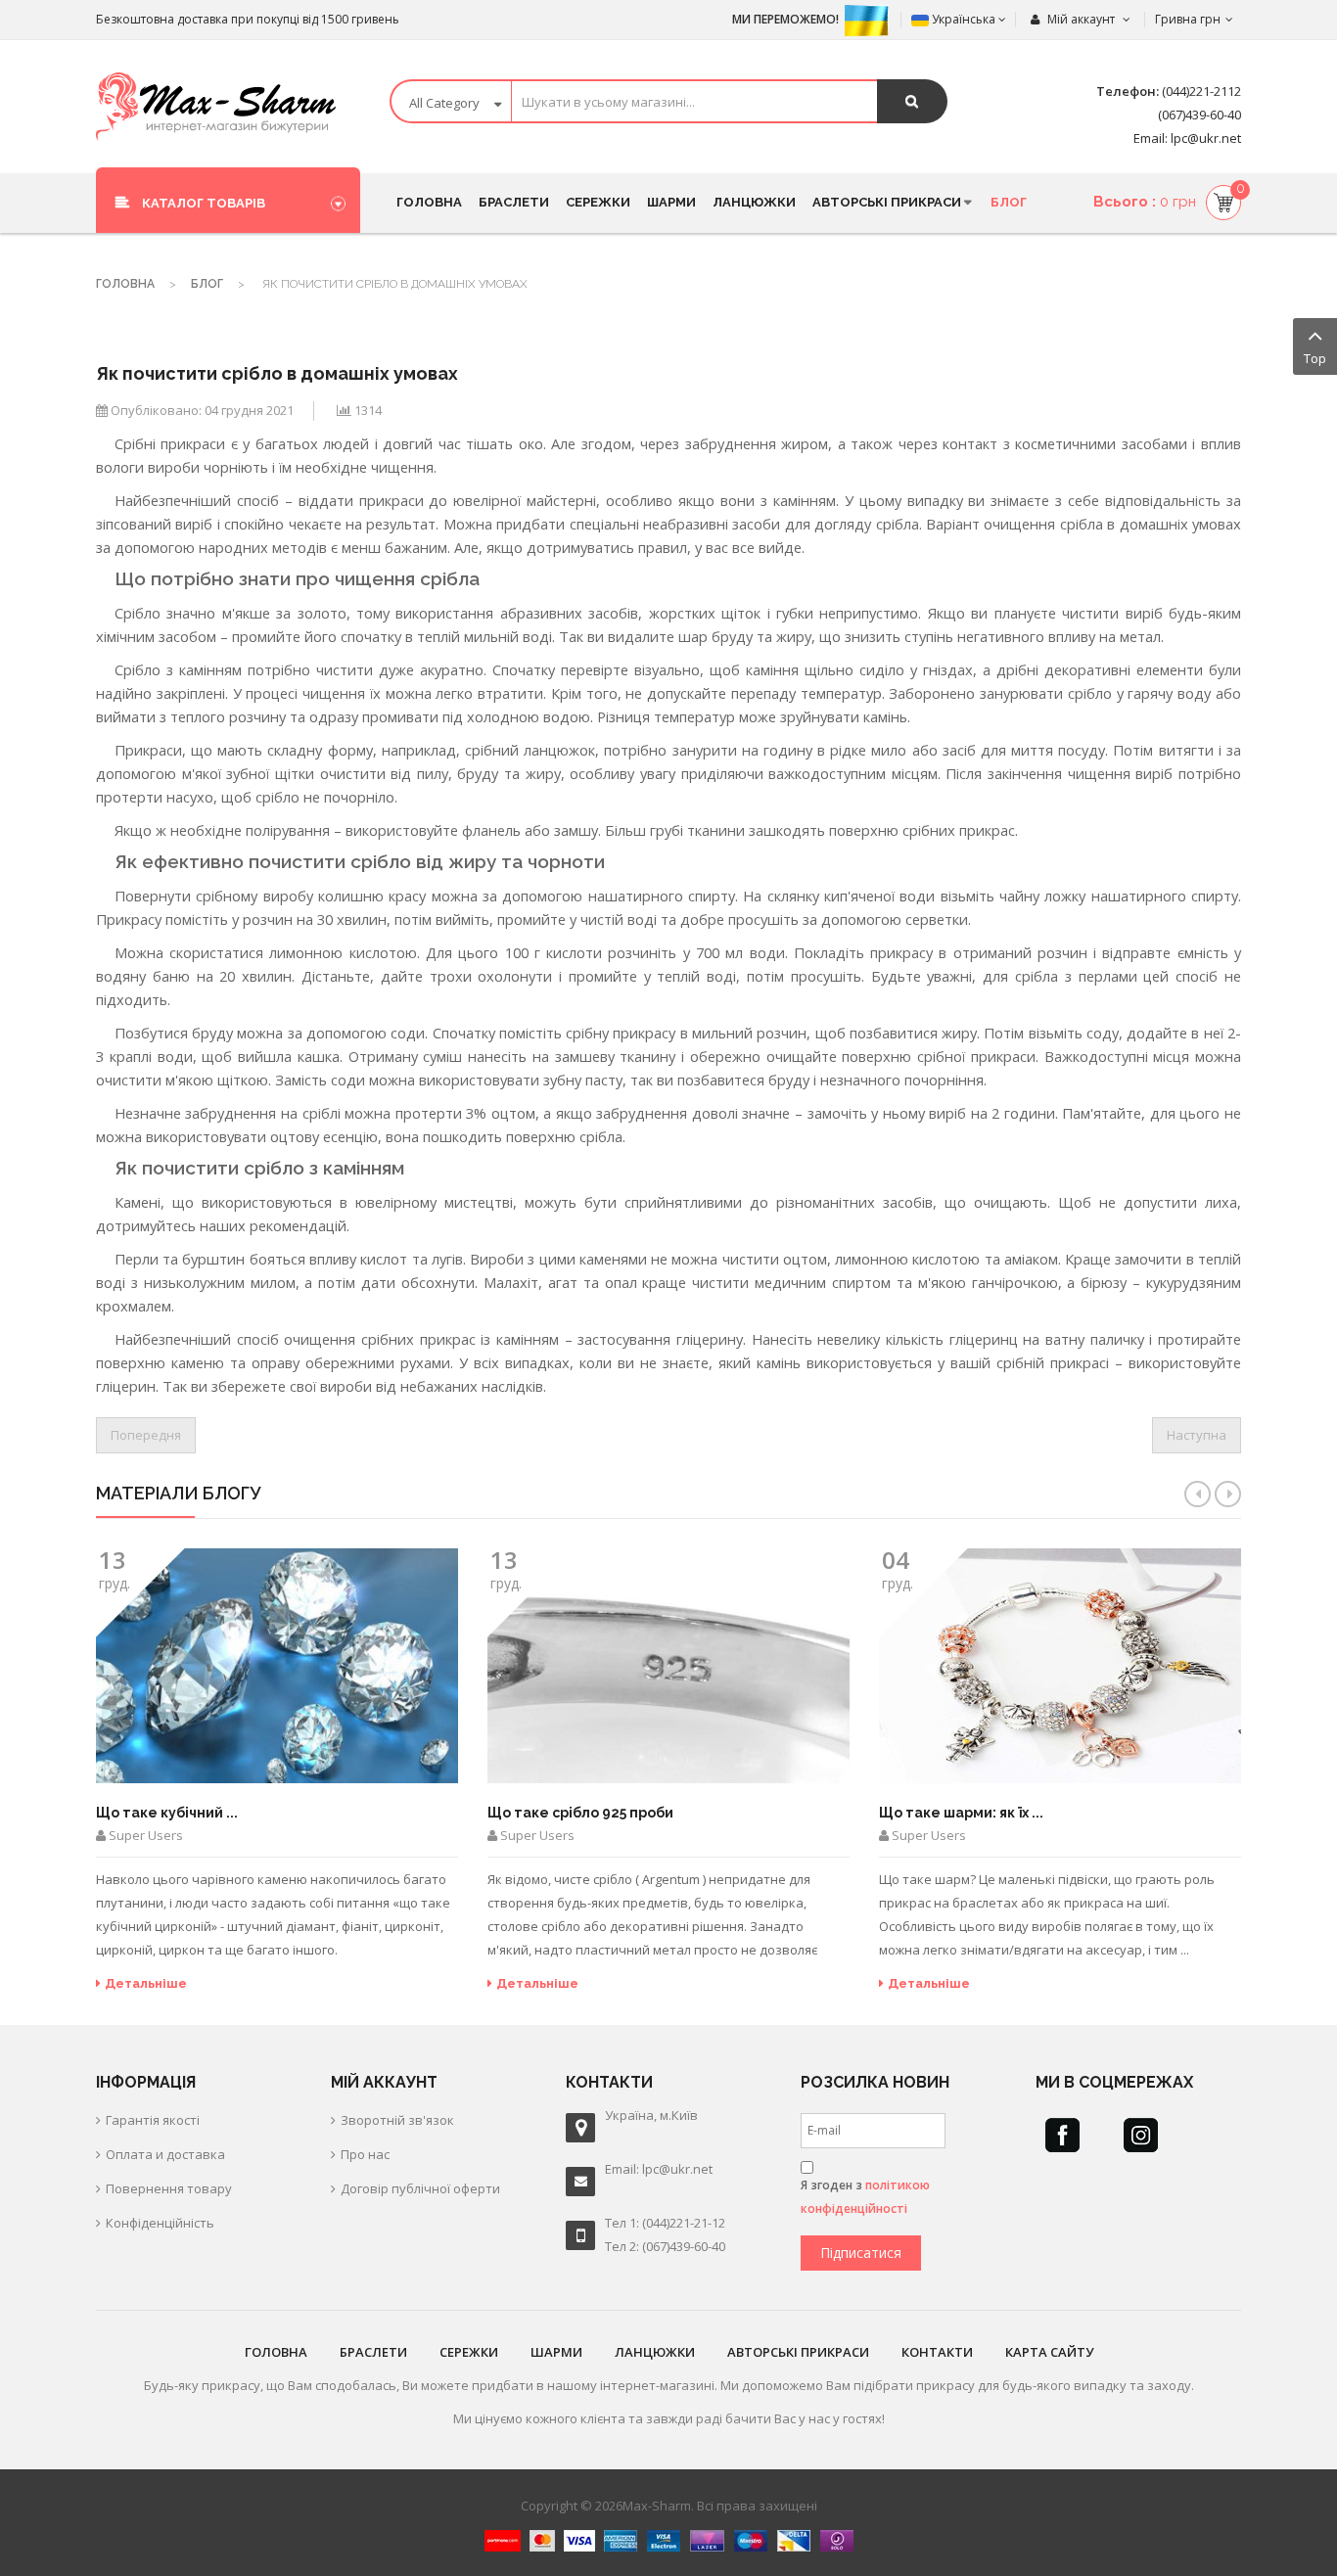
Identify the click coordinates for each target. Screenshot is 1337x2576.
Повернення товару (169, 2188)
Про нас (365, 2154)
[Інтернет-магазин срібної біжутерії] (216, 107)
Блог (207, 284)
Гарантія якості (153, 2120)
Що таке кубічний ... (167, 1813)
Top (1315, 358)
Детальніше (146, 1983)
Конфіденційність (160, 2223)
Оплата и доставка (165, 2154)
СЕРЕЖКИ (469, 2352)
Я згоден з (865, 2197)
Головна (125, 284)
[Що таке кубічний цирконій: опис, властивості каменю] (277, 1666)
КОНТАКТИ (937, 2352)
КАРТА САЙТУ (1049, 2352)
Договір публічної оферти (420, 2188)
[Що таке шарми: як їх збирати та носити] (1060, 1666)
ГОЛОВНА (276, 2352)
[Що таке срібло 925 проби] (668, 1666)
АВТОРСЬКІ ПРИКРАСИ (798, 2352)
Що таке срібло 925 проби (580, 1813)
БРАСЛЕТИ (373, 2352)
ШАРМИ (556, 2352)
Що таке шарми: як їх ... (961, 1813)
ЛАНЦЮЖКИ (655, 2352)
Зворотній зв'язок (397, 2120)
